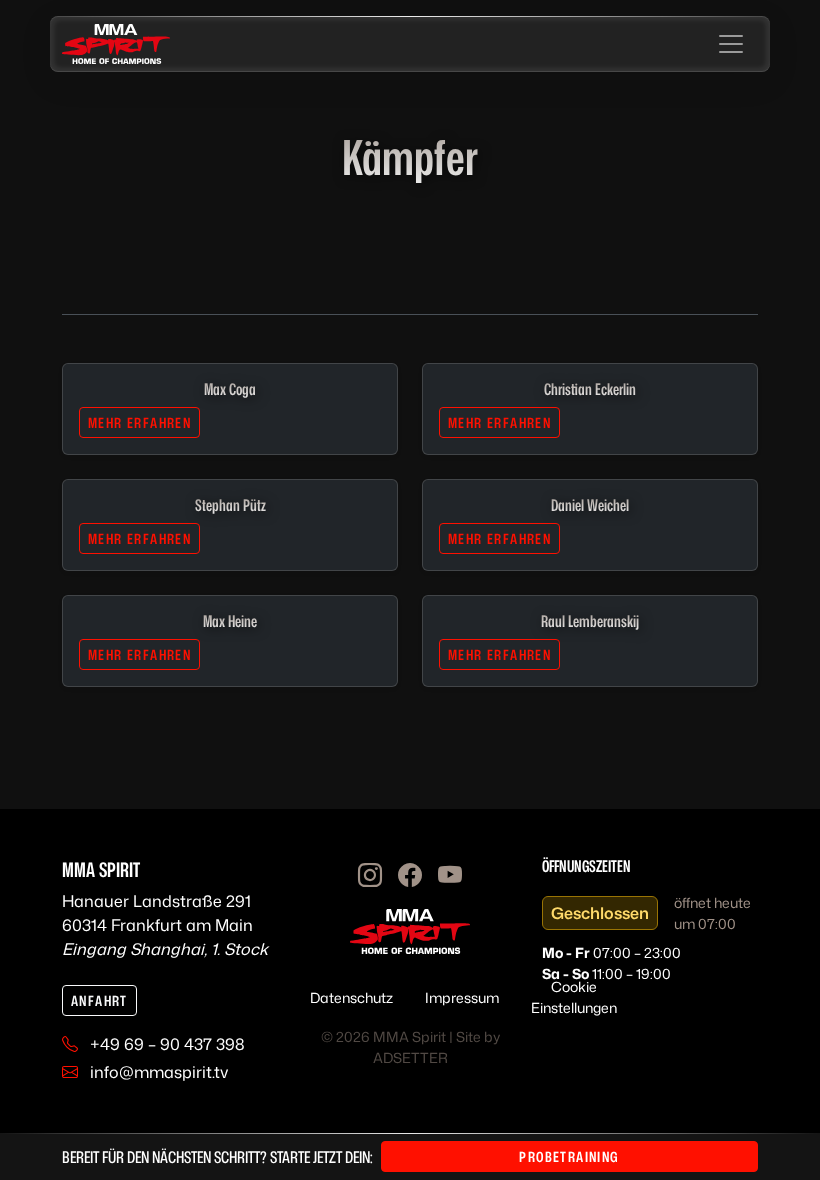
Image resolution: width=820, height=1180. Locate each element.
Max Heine (230, 621)
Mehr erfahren (139, 422)
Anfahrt (99, 1000)
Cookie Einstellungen (574, 997)
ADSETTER (410, 1057)
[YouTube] (450, 875)
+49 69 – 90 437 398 (167, 1044)
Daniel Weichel (590, 505)
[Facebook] (410, 875)
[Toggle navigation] (731, 44)
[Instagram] (370, 875)
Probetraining (569, 1156)
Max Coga (230, 389)
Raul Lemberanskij (590, 621)
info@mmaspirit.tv (159, 1072)
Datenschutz (351, 997)
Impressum (462, 997)
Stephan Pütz (230, 505)
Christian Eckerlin (590, 389)
